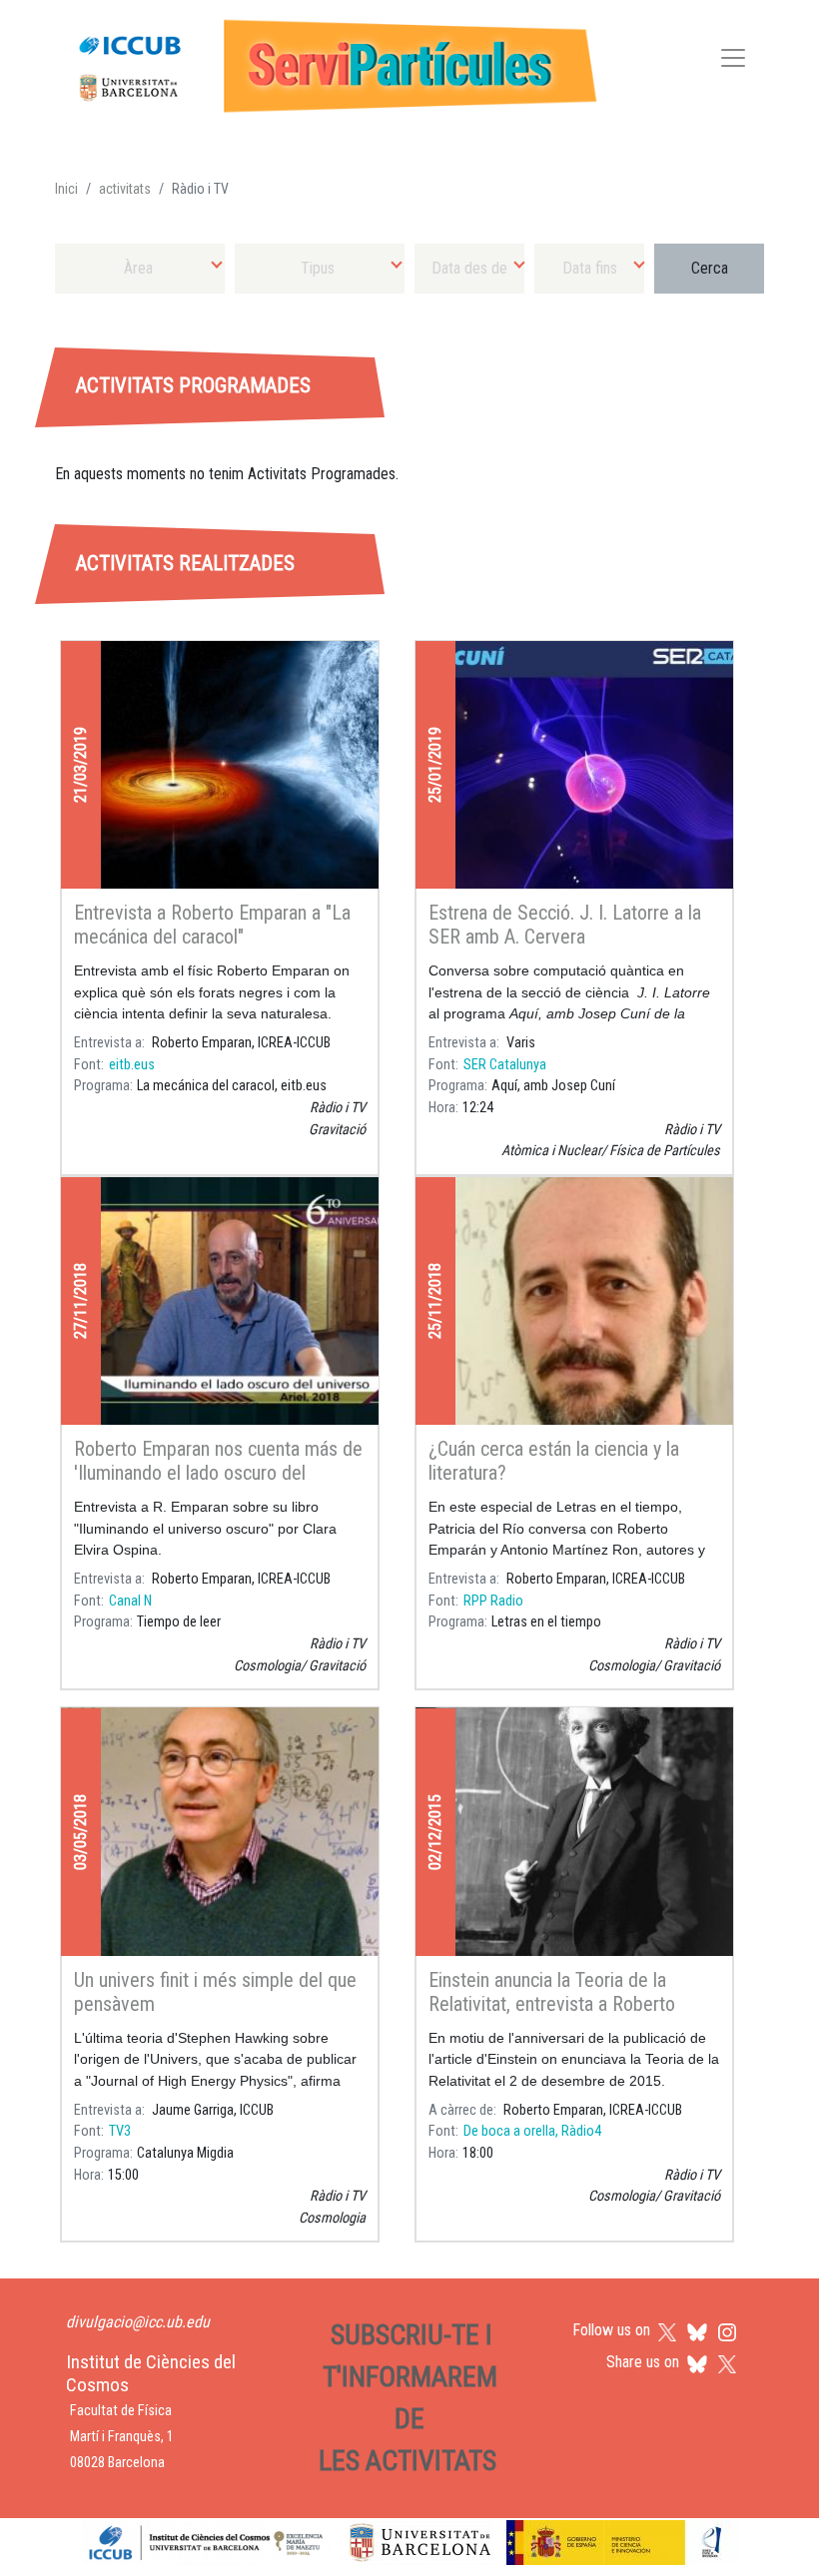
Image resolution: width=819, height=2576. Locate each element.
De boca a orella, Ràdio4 (532, 2131)
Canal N (130, 1601)
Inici (66, 189)
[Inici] (329, 61)
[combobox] (140, 268)
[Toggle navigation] (733, 61)
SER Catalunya (505, 1065)
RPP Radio (493, 1601)
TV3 (120, 2131)
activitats (125, 189)
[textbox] (140, 268)
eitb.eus (132, 1065)
